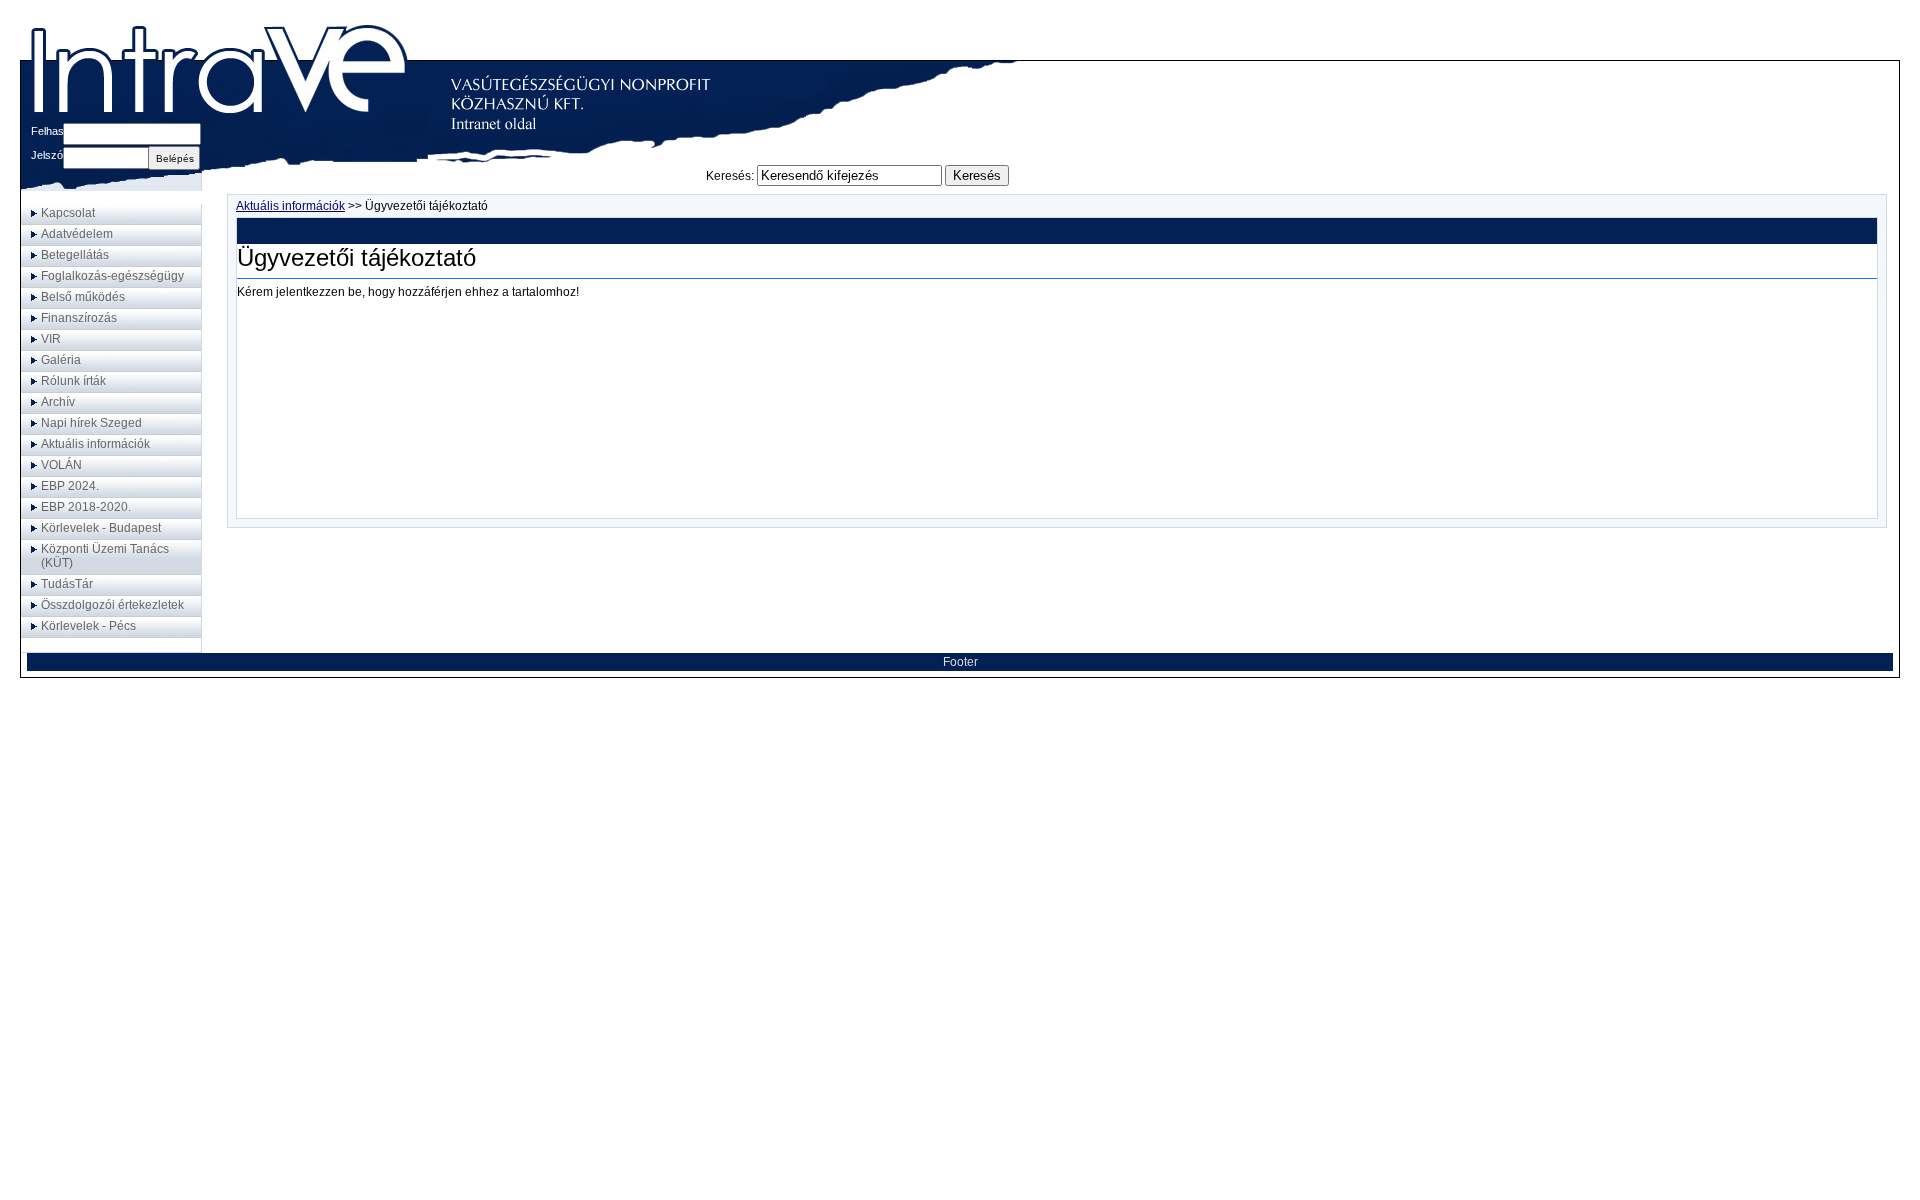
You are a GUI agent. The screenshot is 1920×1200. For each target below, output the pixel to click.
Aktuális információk (290, 206)
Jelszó (47, 155)
